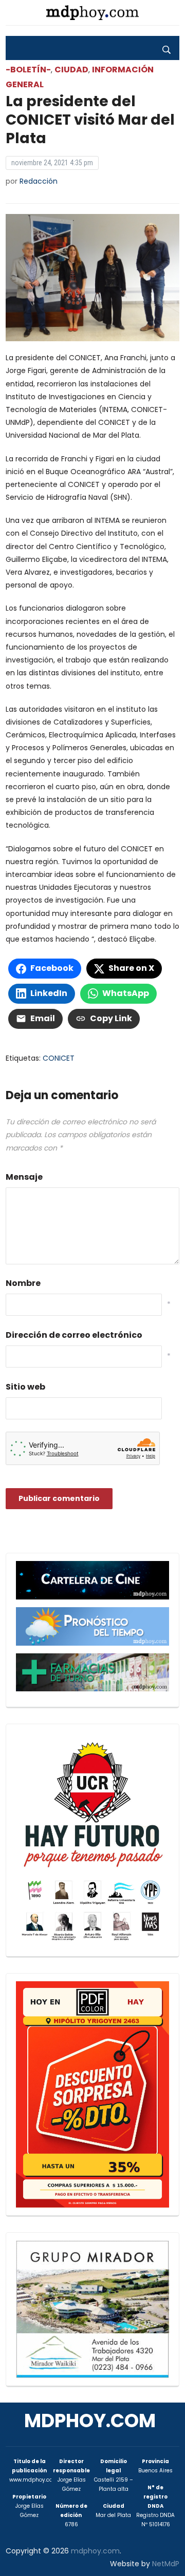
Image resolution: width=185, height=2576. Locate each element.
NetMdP (166, 2564)
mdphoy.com (90, 2421)
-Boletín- (28, 70)
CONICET (59, 1058)
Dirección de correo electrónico (74, 1335)
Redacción (39, 181)
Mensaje (24, 1177)
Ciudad (71, 70)
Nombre (23, 1283)
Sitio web (25, 1387)
